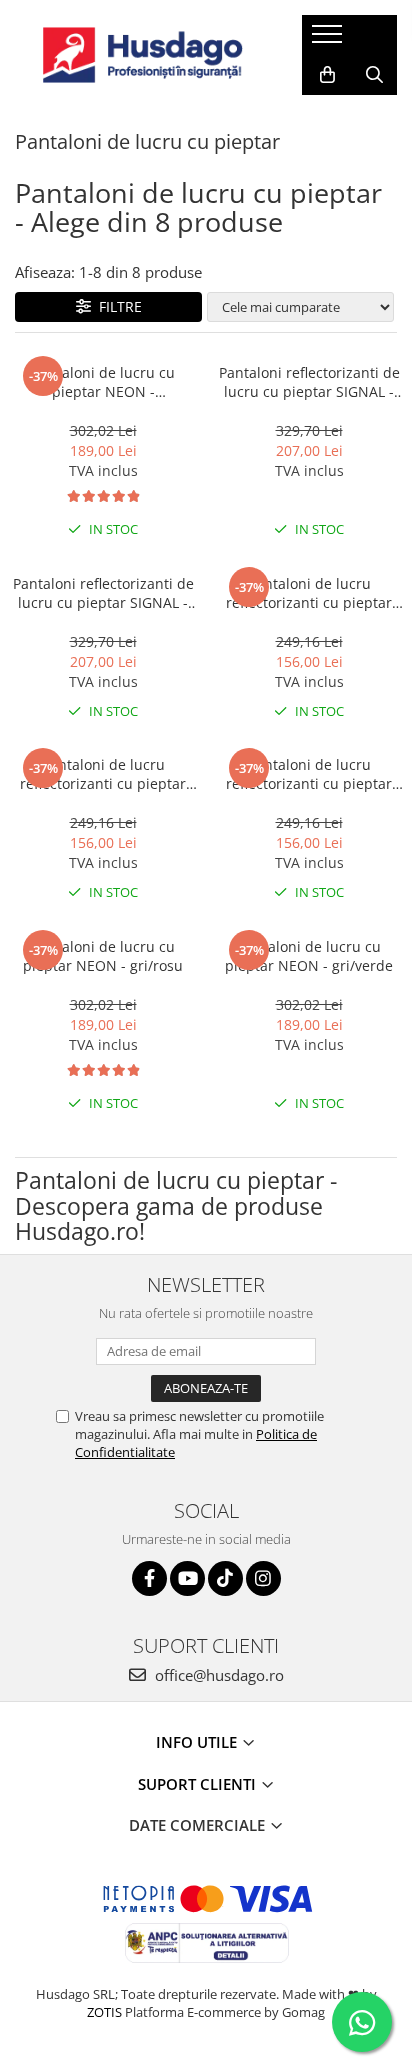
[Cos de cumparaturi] (327, 75)
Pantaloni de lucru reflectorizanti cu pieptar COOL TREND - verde (309, 774)
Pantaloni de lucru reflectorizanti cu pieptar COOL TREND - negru (103, 774)
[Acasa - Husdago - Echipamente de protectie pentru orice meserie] (143, 55)
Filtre (116, 306)
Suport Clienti (199, 1784)
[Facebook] (149, 1578)
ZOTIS (104, 2012)
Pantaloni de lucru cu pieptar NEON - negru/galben (103, 382)
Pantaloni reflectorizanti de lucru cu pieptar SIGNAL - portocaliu (103, 593)
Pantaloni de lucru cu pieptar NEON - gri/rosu (103, 956)
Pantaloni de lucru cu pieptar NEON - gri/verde (309, 956)
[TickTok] (225, 1578)
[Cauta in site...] (374, 75)
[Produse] (329, 40)
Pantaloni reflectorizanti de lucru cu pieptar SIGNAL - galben (309, 382)
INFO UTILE (198, 1742)
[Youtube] (187, 1578)
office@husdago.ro (217, 1675)
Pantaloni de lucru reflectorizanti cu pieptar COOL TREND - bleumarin (309, 593)
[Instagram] (263, 1578)
